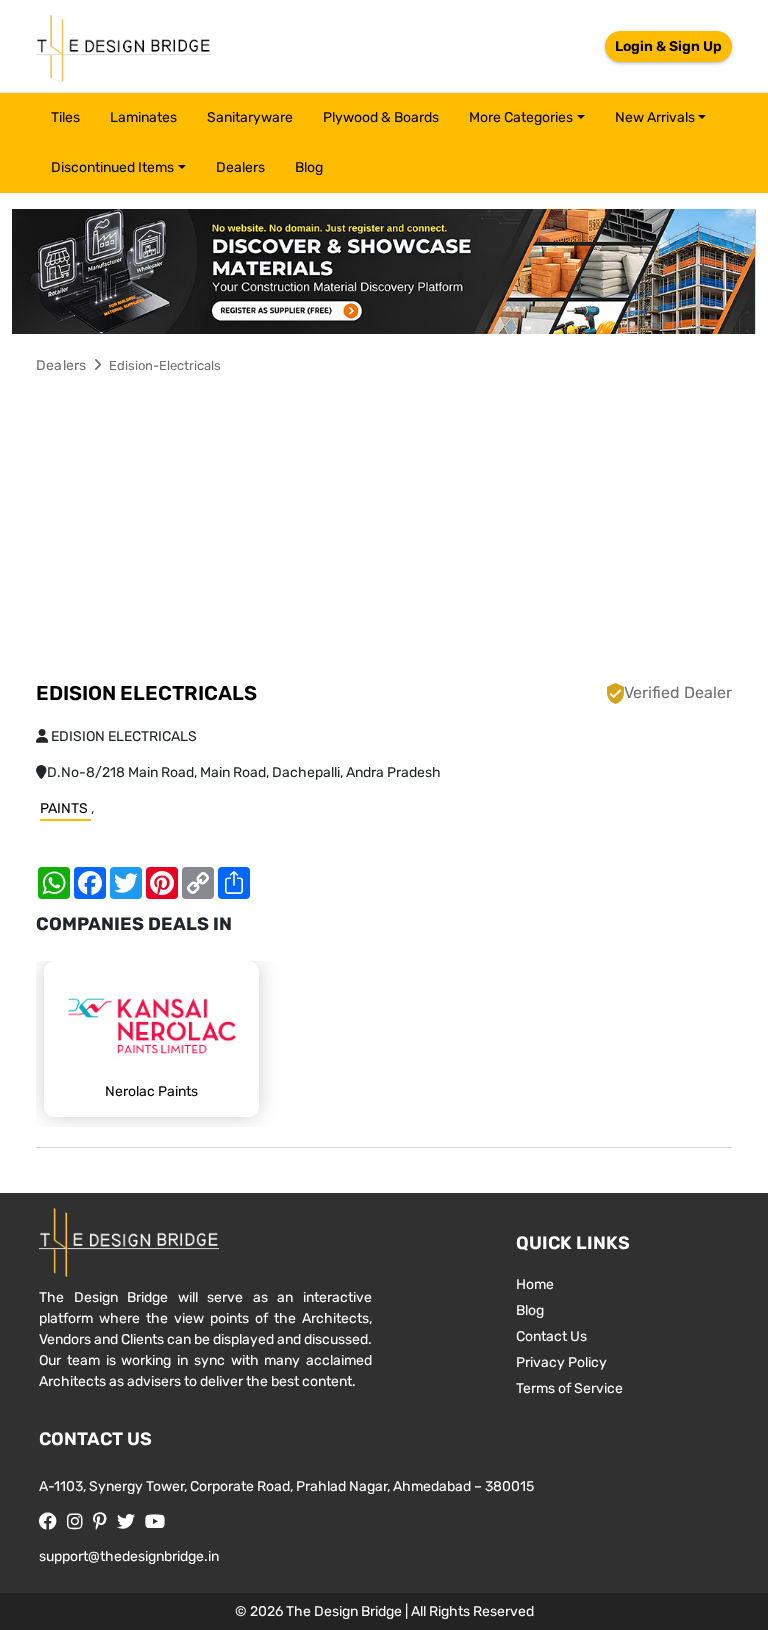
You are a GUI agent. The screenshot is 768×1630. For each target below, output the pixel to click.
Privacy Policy (561, 1362)
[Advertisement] (384, 531)
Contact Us (551, 1336)
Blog (309, 167)
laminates (143, 117)
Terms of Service (569, 1388)
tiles (65, 117)
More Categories (521, 117)
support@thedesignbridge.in (129, 1556)
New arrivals (655, 117)
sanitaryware (250, 117)
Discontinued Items (112, 167)
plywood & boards (381, 117)
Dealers (240, 167)
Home (535, 1284)
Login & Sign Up (668, 46)
